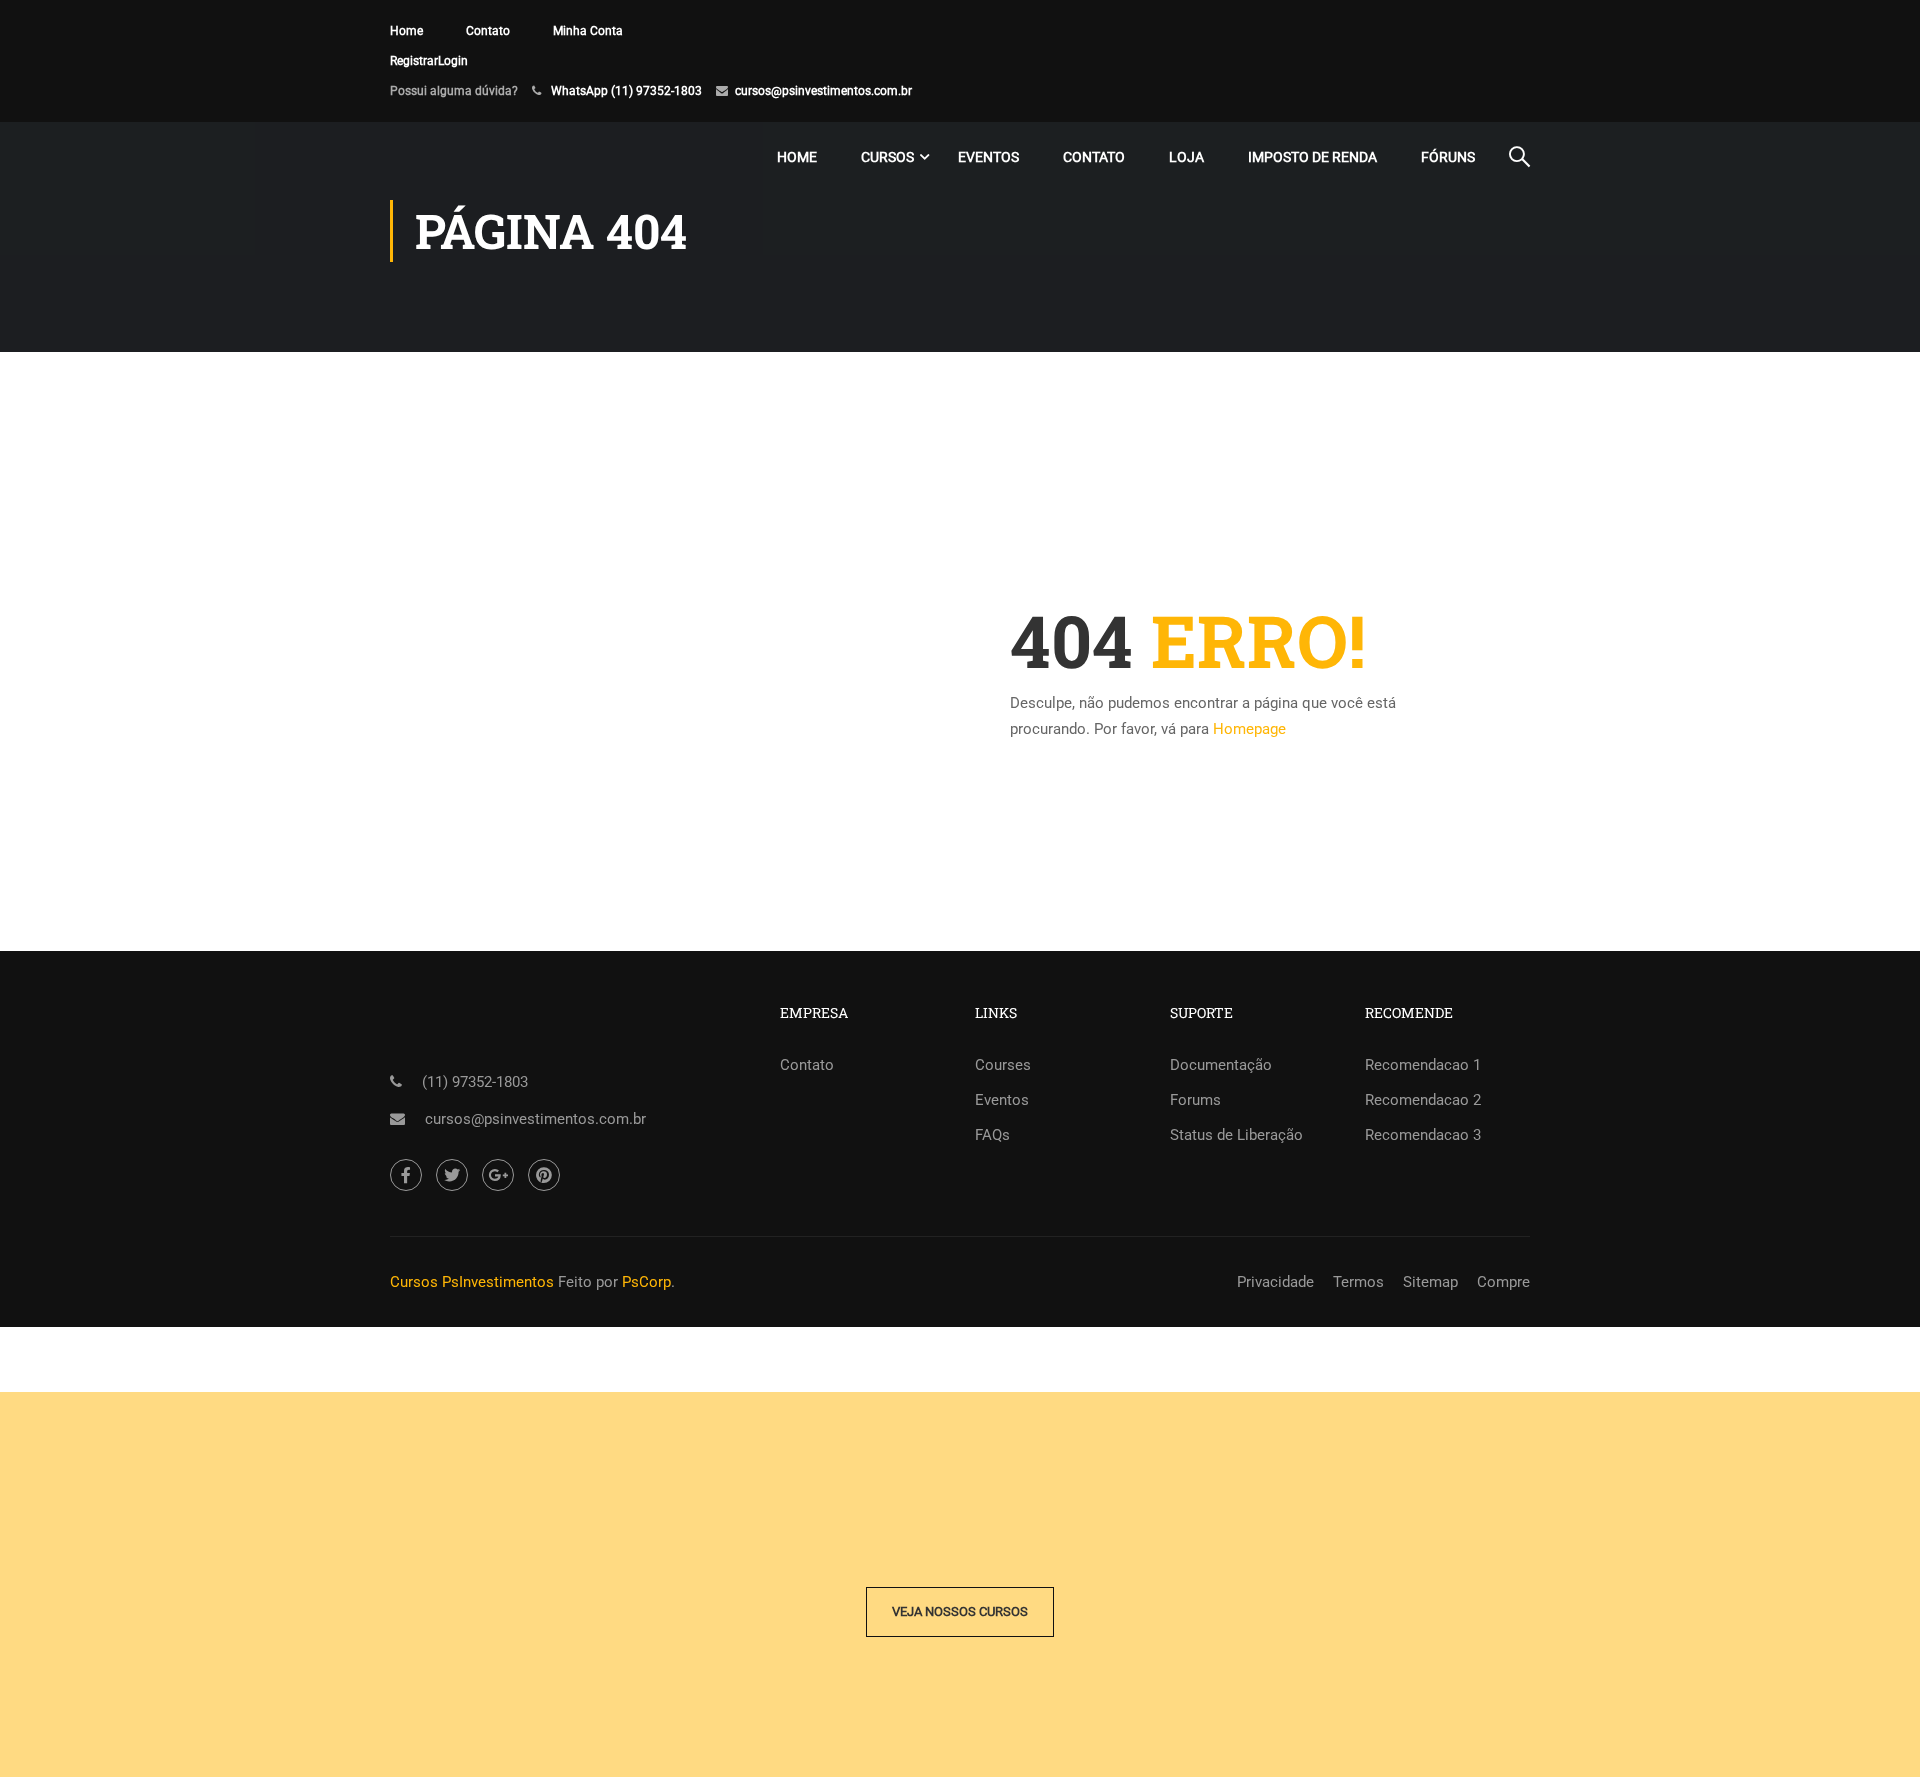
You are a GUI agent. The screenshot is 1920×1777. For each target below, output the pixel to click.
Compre (1503, 1282)
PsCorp (646, 1282)
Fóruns (1448, 157)
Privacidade (1275, 1282)
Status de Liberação (1236, 1135)
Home (406, 31)
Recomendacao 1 (1423, 1065)
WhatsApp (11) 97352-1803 (626, 91)
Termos (1358, 1282)
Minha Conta (588, 31)
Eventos (988, 157)
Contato (488, 31)
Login (453, 61)
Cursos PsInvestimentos (472, 1282)
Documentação (1221, 1065)
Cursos (887, 157)
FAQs (992, 1135)
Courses (1003, 1065)
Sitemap (1430, 1282)
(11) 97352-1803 (475, 1082)
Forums (1195, 1100)
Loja (1186, 157)
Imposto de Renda (1312, 157)
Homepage (1249, 729)
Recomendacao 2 (1423, 1100)
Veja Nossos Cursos (960, 1611)
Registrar (414, 61)
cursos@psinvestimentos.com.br (823, 91)
